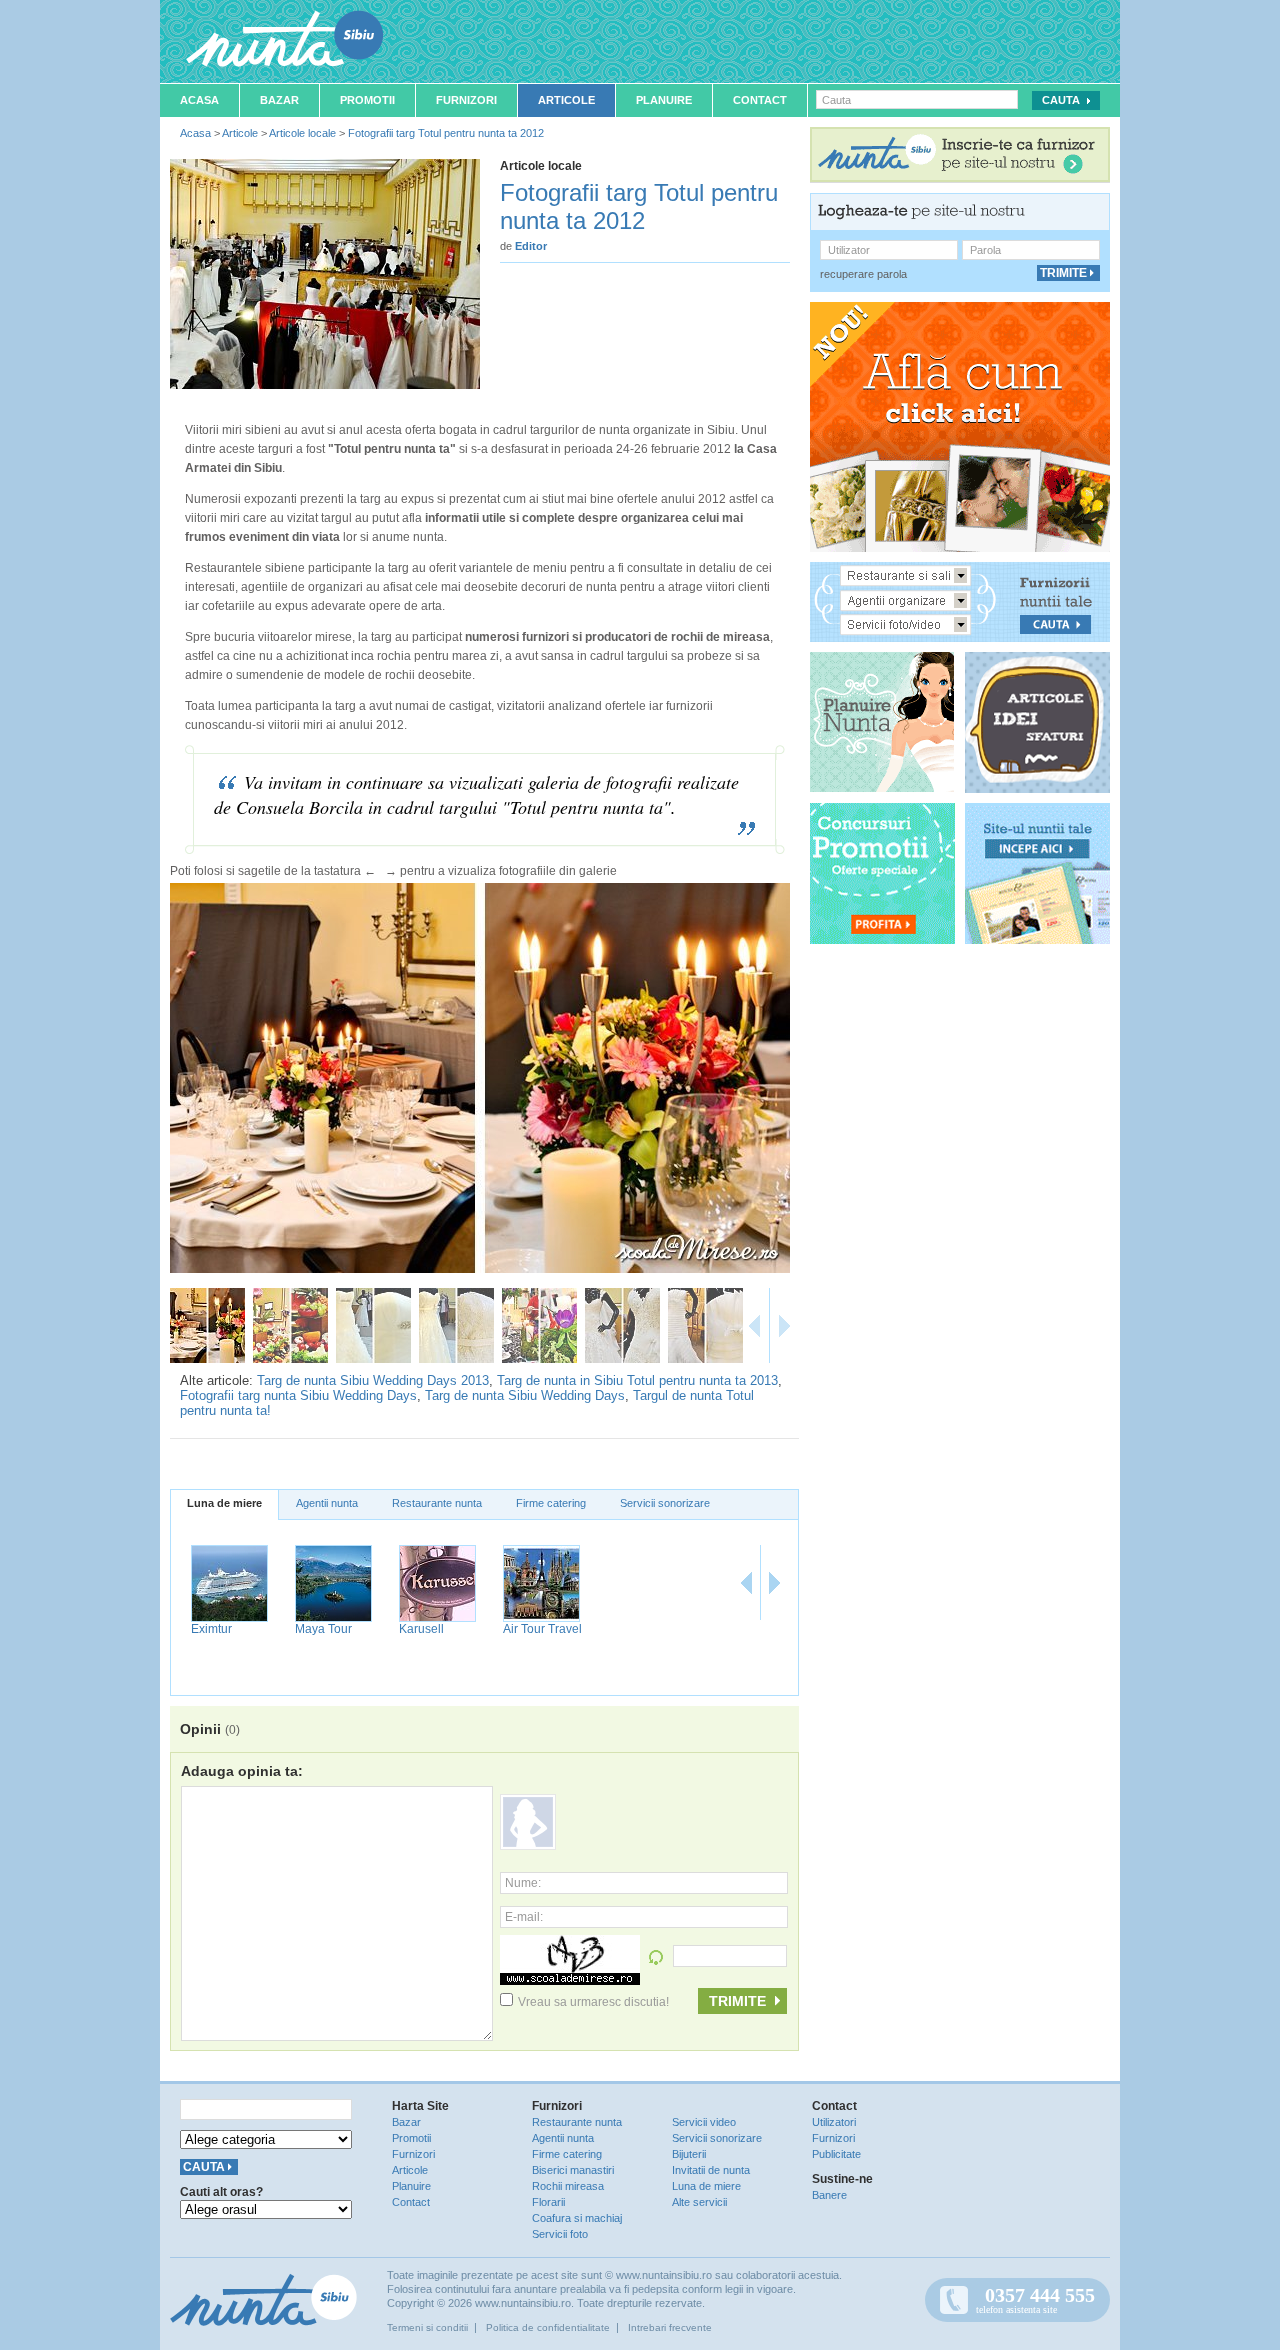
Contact (760, 100)
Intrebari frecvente (670, 2327)
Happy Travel (438, 1629)
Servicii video (704, 2122)
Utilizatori (834, 2122)
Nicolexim (533, 1629)
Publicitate (836, 2154)
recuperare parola (863, 274)
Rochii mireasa (568, 2186)
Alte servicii (699, 2202)
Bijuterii (689, 2154)
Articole (566, 100)
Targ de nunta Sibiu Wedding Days (525, 1395)
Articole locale (302, 133)
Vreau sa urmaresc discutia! (593, 2002)
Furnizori (466, 100)
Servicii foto (560, 2234)
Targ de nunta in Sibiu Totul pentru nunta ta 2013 (637, 1380)
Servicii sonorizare (665, 1503)
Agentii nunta (327, 1503)
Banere (829, 2195)
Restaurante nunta (437, 1503)
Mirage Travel (335, 1629)
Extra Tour (637, 1629)
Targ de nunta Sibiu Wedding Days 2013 (373, 1380)
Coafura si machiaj (577, 2218)
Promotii (367, 100)
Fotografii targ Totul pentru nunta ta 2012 (446, 133)
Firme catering (551, 1503)
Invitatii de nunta (711, 2170)
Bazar (279, 100)
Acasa (199, 100)
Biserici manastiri (573, 2170)
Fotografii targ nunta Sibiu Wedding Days (298, 1395)
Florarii (548, 2202)
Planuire (664, 100)
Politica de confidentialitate (548, 2327)
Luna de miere (224, 1503)
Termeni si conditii (427, 2327)
